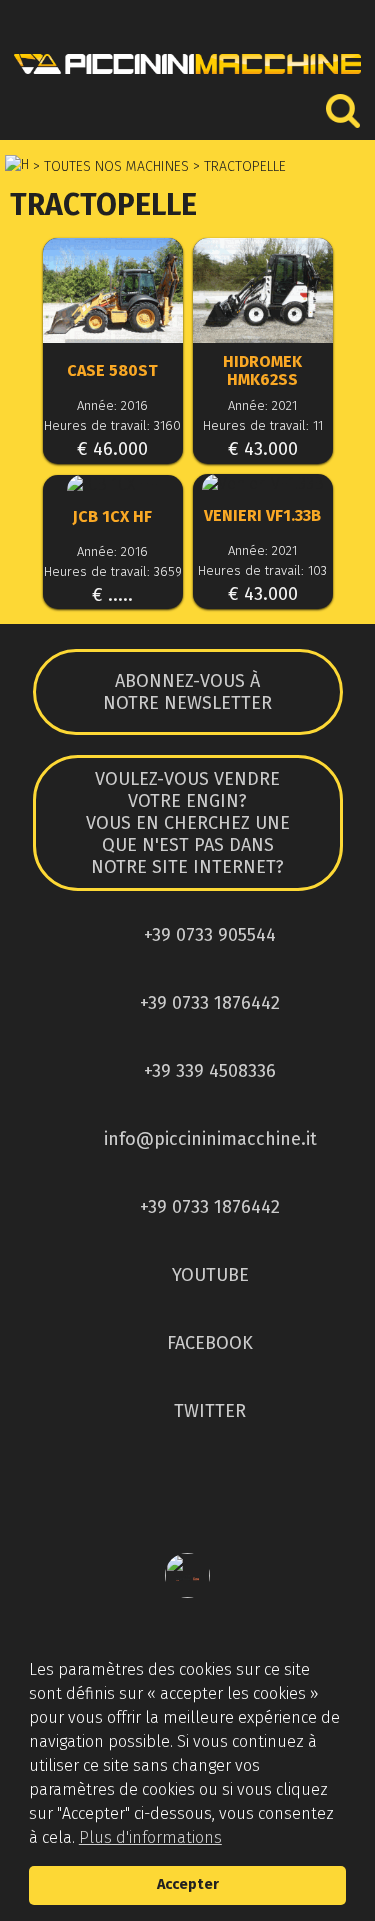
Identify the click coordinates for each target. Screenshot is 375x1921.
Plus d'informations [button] (150, 1837)
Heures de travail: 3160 (112, 425)
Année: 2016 (112, 405)
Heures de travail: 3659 (113, 571)
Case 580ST (112, 371)
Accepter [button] (188, 1884)
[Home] (187, 79)
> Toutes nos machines (109, 166)
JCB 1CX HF (112, 517)
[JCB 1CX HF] (113, 484)
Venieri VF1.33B (262, 516)
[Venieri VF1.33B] (263, 483)
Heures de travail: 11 (263, 425)
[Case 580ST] (113, 292)
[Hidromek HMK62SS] (263, 292)
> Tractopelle (237, 166)
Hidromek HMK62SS (262, 371)
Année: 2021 (262, 405)
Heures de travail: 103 (262, 570)
